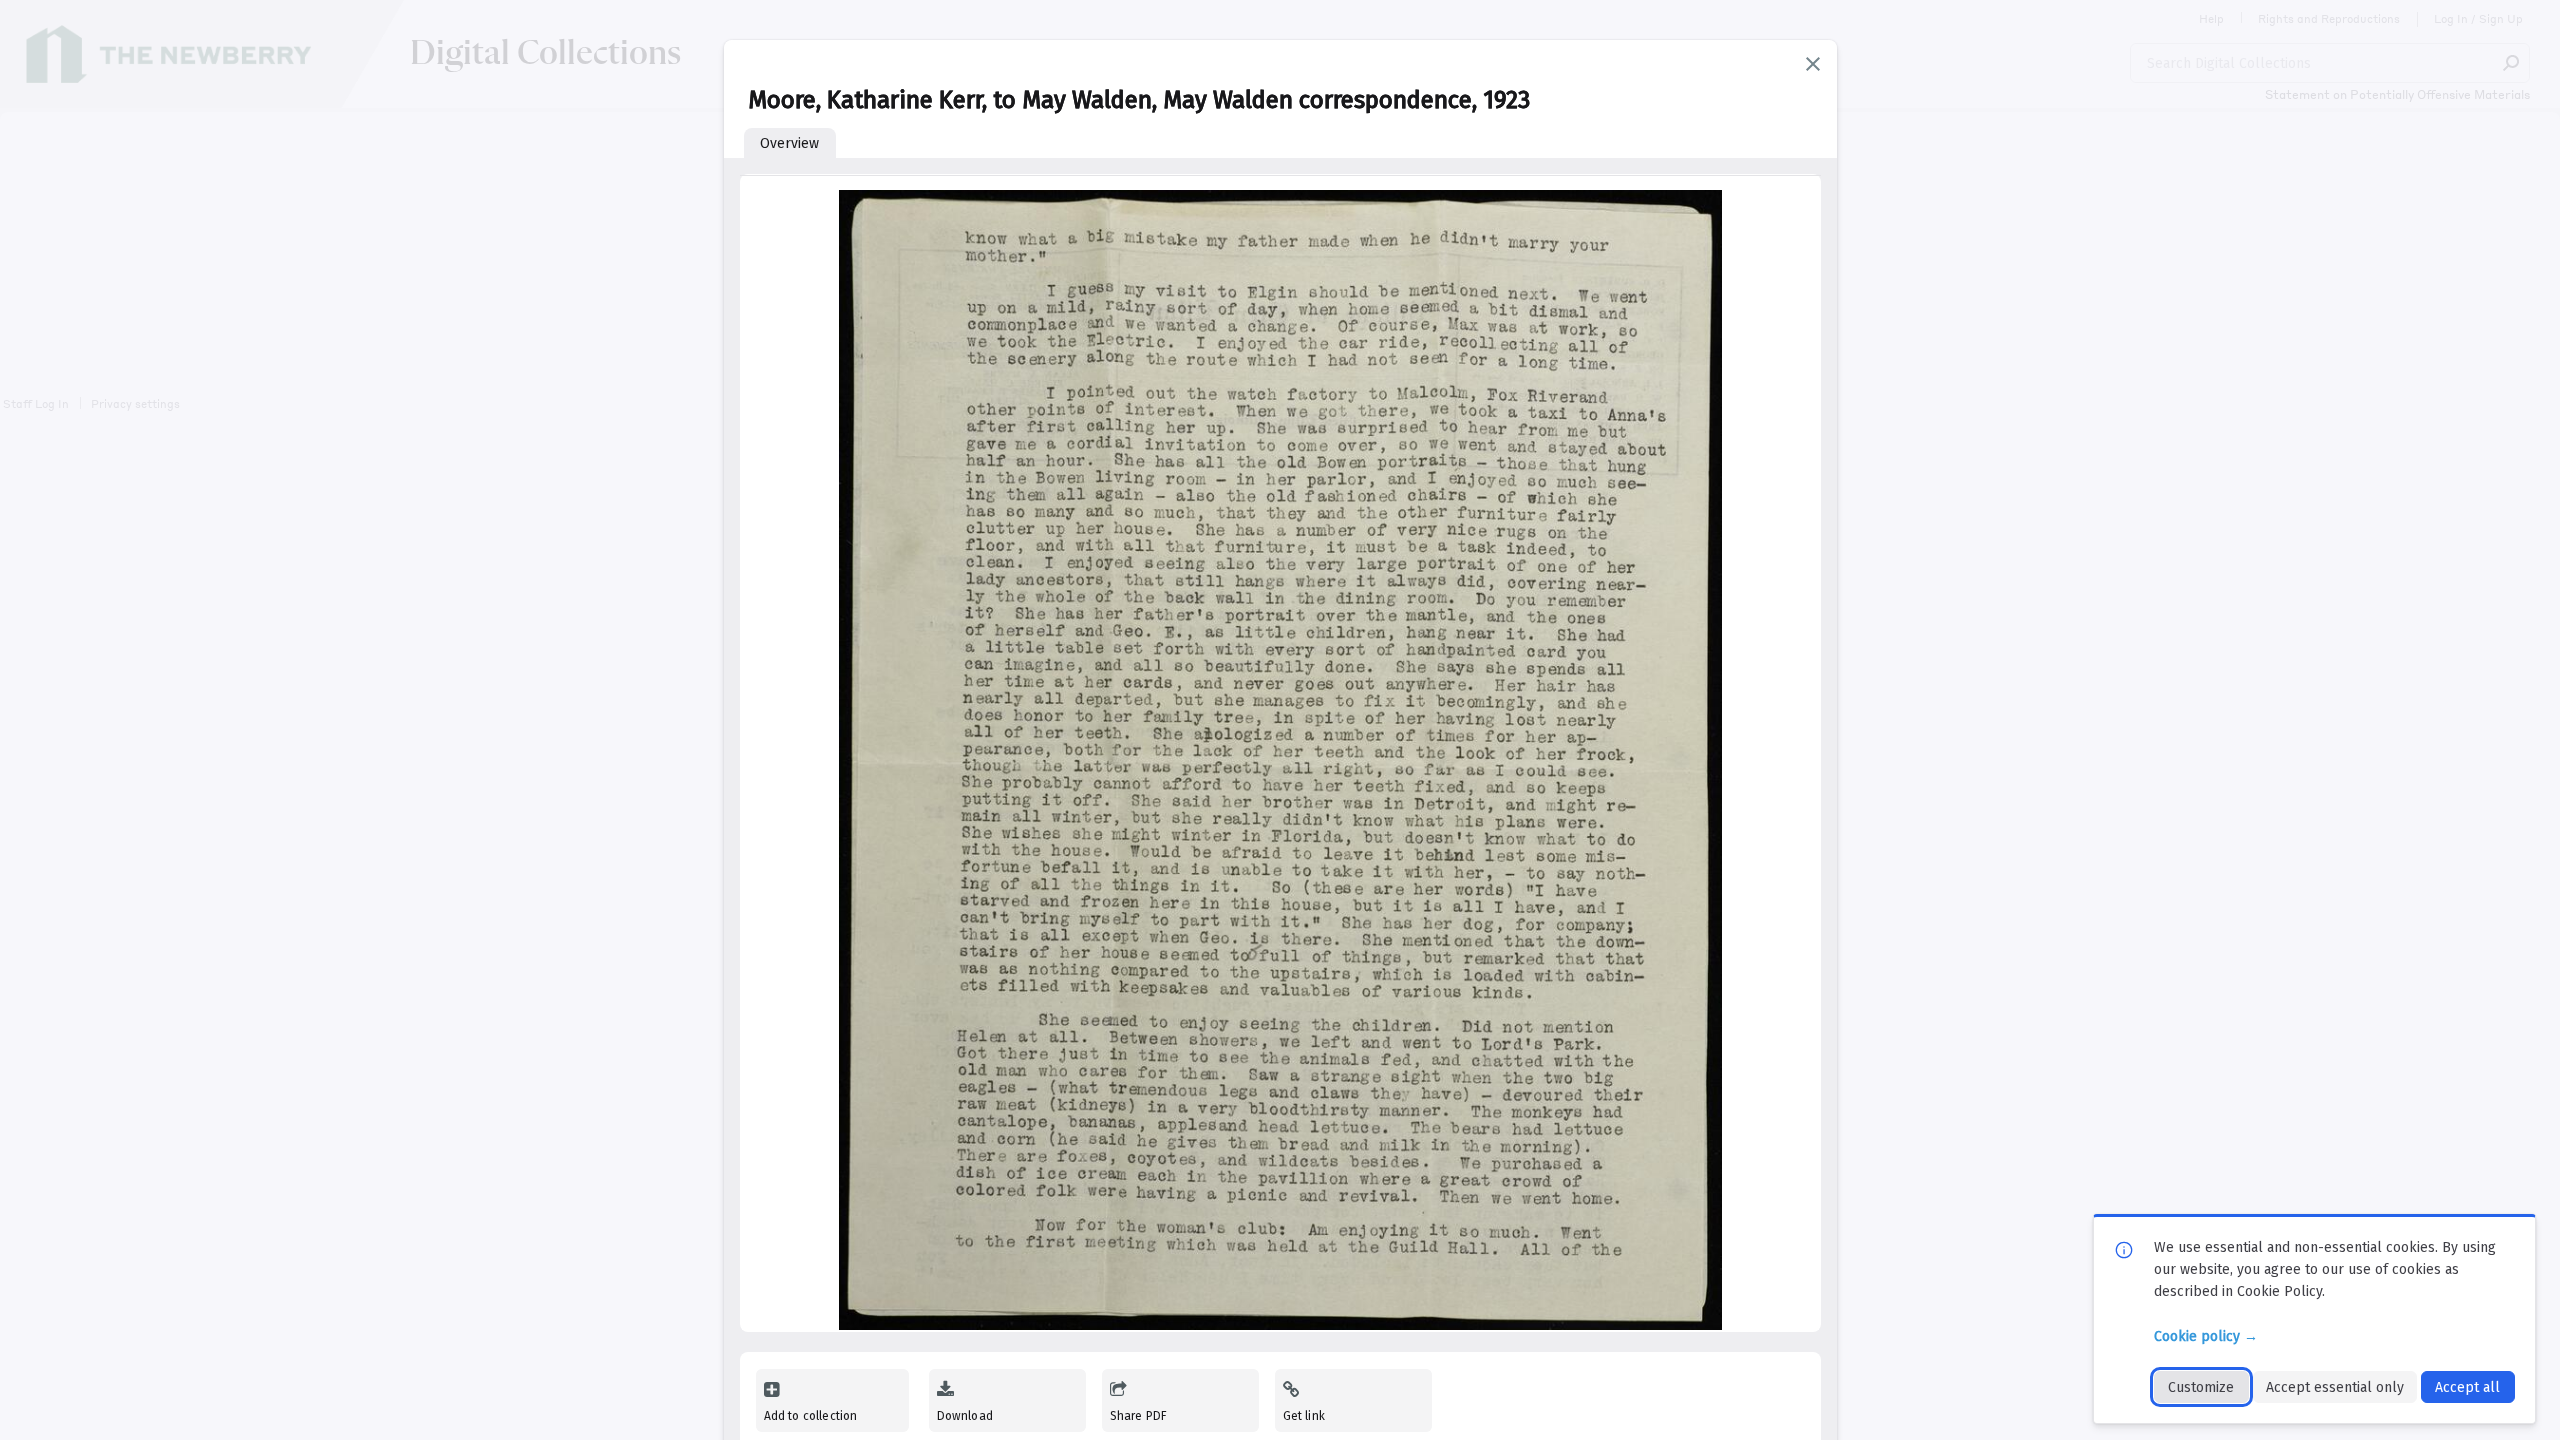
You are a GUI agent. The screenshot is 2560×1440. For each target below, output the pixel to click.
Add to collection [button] (811, 1416)
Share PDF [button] (1139, 1416)
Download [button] (965, 1416)
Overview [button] (789, 143)
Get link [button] (1304, 1416)
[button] (1813, 64)
